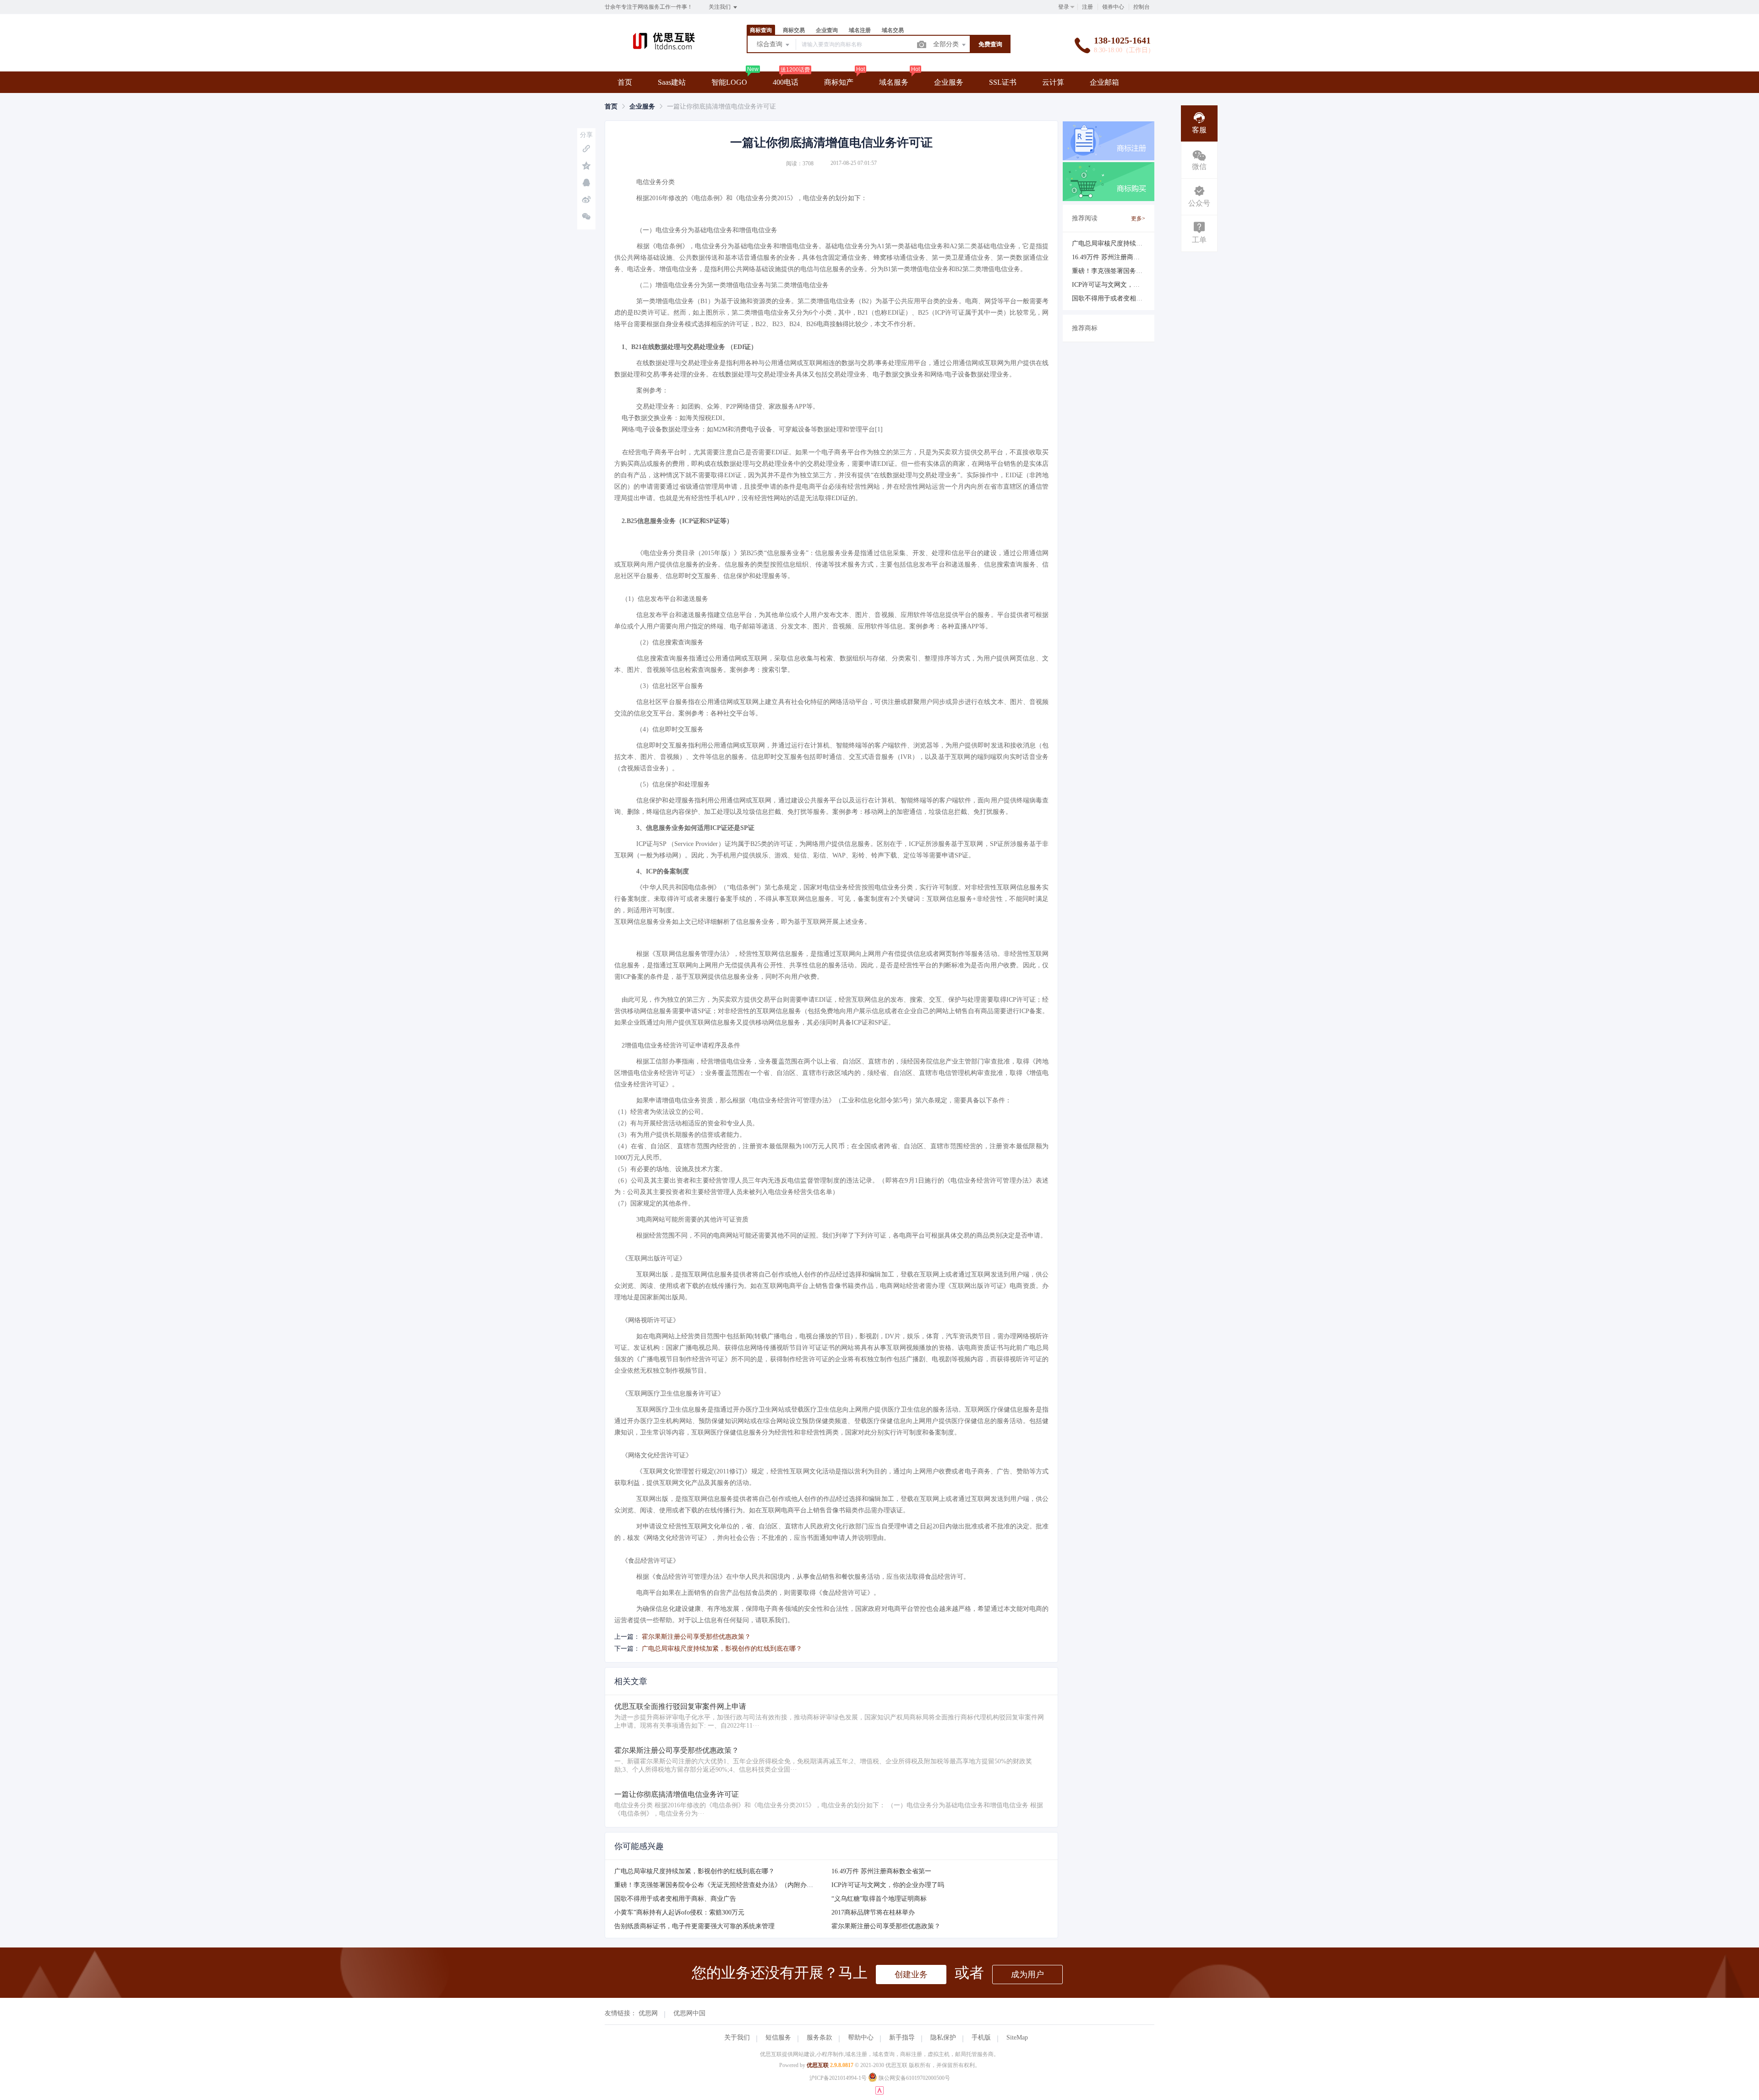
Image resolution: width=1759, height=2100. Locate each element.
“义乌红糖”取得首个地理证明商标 (879, 1899)
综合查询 (770, 44)
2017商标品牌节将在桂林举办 (873, 1912)
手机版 (981, 2037)
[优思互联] (664, 52)
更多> (1138, 218)
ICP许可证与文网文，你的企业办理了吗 (888, 1885)
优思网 (648, 2013)
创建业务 (911, 1975)
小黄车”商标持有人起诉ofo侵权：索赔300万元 (679, 1912)
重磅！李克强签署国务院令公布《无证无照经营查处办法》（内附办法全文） (723, 1885)
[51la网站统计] (879, 2093)
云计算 (1053, 82)
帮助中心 (861, 2037)
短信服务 (778, 2037)
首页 (625, 82)
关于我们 (737, 2037)
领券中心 (1113, 7)
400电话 (786, 82)
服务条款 (819, 2037)
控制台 (1142, 7)
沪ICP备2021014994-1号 (838, 2078)
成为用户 (1027, 1975)
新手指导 (902, 2037)
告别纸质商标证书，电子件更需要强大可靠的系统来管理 (694, 1926)
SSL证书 (1003, 82)
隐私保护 (943, 2037)
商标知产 (839, 82)
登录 (1064, 7)
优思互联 (818, 2065)
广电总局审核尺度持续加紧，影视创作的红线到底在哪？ (722, 1649)
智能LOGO (729, 82)
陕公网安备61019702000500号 (914, 2078)
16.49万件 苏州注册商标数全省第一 (881, 1871)
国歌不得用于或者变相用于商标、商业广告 (675, 1899)
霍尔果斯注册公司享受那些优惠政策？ (696, 1637)
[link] (611, 106)
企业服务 (949, 82)
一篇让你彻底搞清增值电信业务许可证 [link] (721, 106)
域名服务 (894, 82)
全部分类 (947, 44)
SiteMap (1017, 2037)
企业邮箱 (1104, 82)
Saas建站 (672, 82)
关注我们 (720, 7)
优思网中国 (689, 2013)
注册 (1087, 7)
